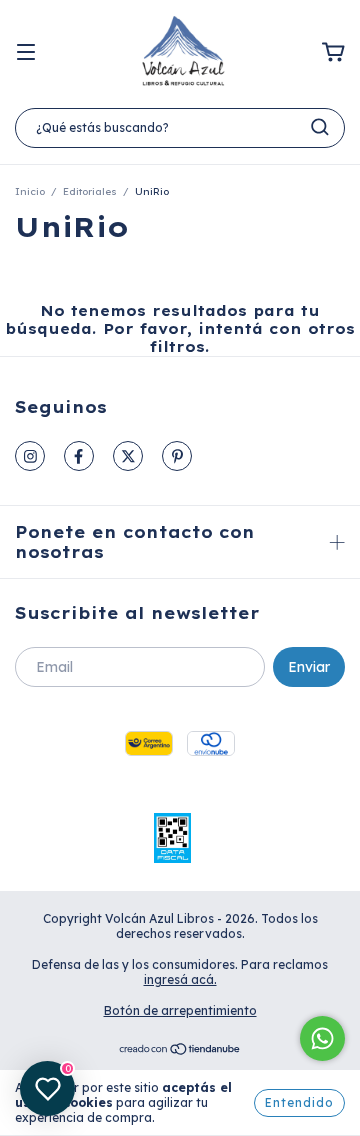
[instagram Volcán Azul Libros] (30, 456)
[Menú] (26, 53)
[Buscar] (320, 127)
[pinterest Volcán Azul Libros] (177, 456)
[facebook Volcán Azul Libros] (79, 456)
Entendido (299, 1102)
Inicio (30, 191)
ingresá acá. (180, 979)
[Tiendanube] (180, 1051)
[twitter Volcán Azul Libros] (128, 456)
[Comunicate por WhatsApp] (322, 1038)
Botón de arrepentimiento (180, 1010)
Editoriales (90, 191)
